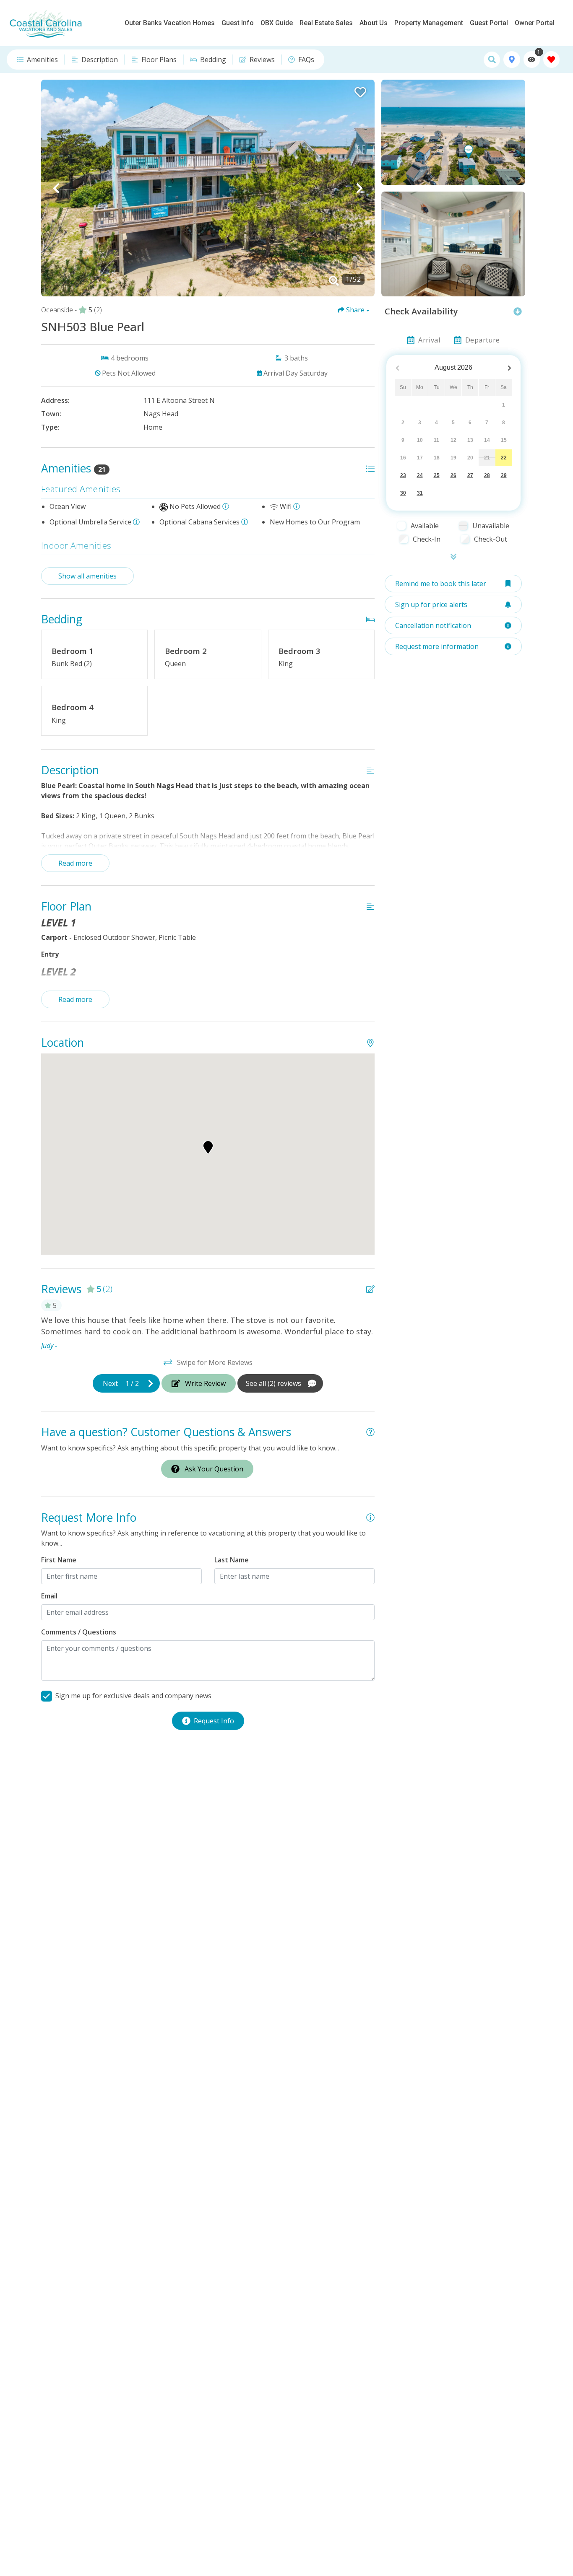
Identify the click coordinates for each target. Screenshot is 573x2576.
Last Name (232, 1560)
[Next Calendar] (509, 368)
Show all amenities (87, 576)
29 (504, 475)
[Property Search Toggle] (492, 60)
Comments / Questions (79, 1632)
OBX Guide (277, 23)
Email (49, 1596)
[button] (56, 188)
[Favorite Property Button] (359, 90)
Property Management (429, 23)
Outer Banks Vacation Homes (170, 23)
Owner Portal (535, 23)
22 (504, 458)
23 (403, 475)
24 (420, 475)
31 (420, 493)
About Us (374, 23)
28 (487, 475)
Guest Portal (489, 23)
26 (453, 475)
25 (437, 475)
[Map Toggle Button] (512, 60)
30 (403, 493)
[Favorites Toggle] (551, 60)
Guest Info (238, 23)
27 (470, 475)
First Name (59, 1560)
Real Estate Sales (326, 23)
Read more (75, 863)
